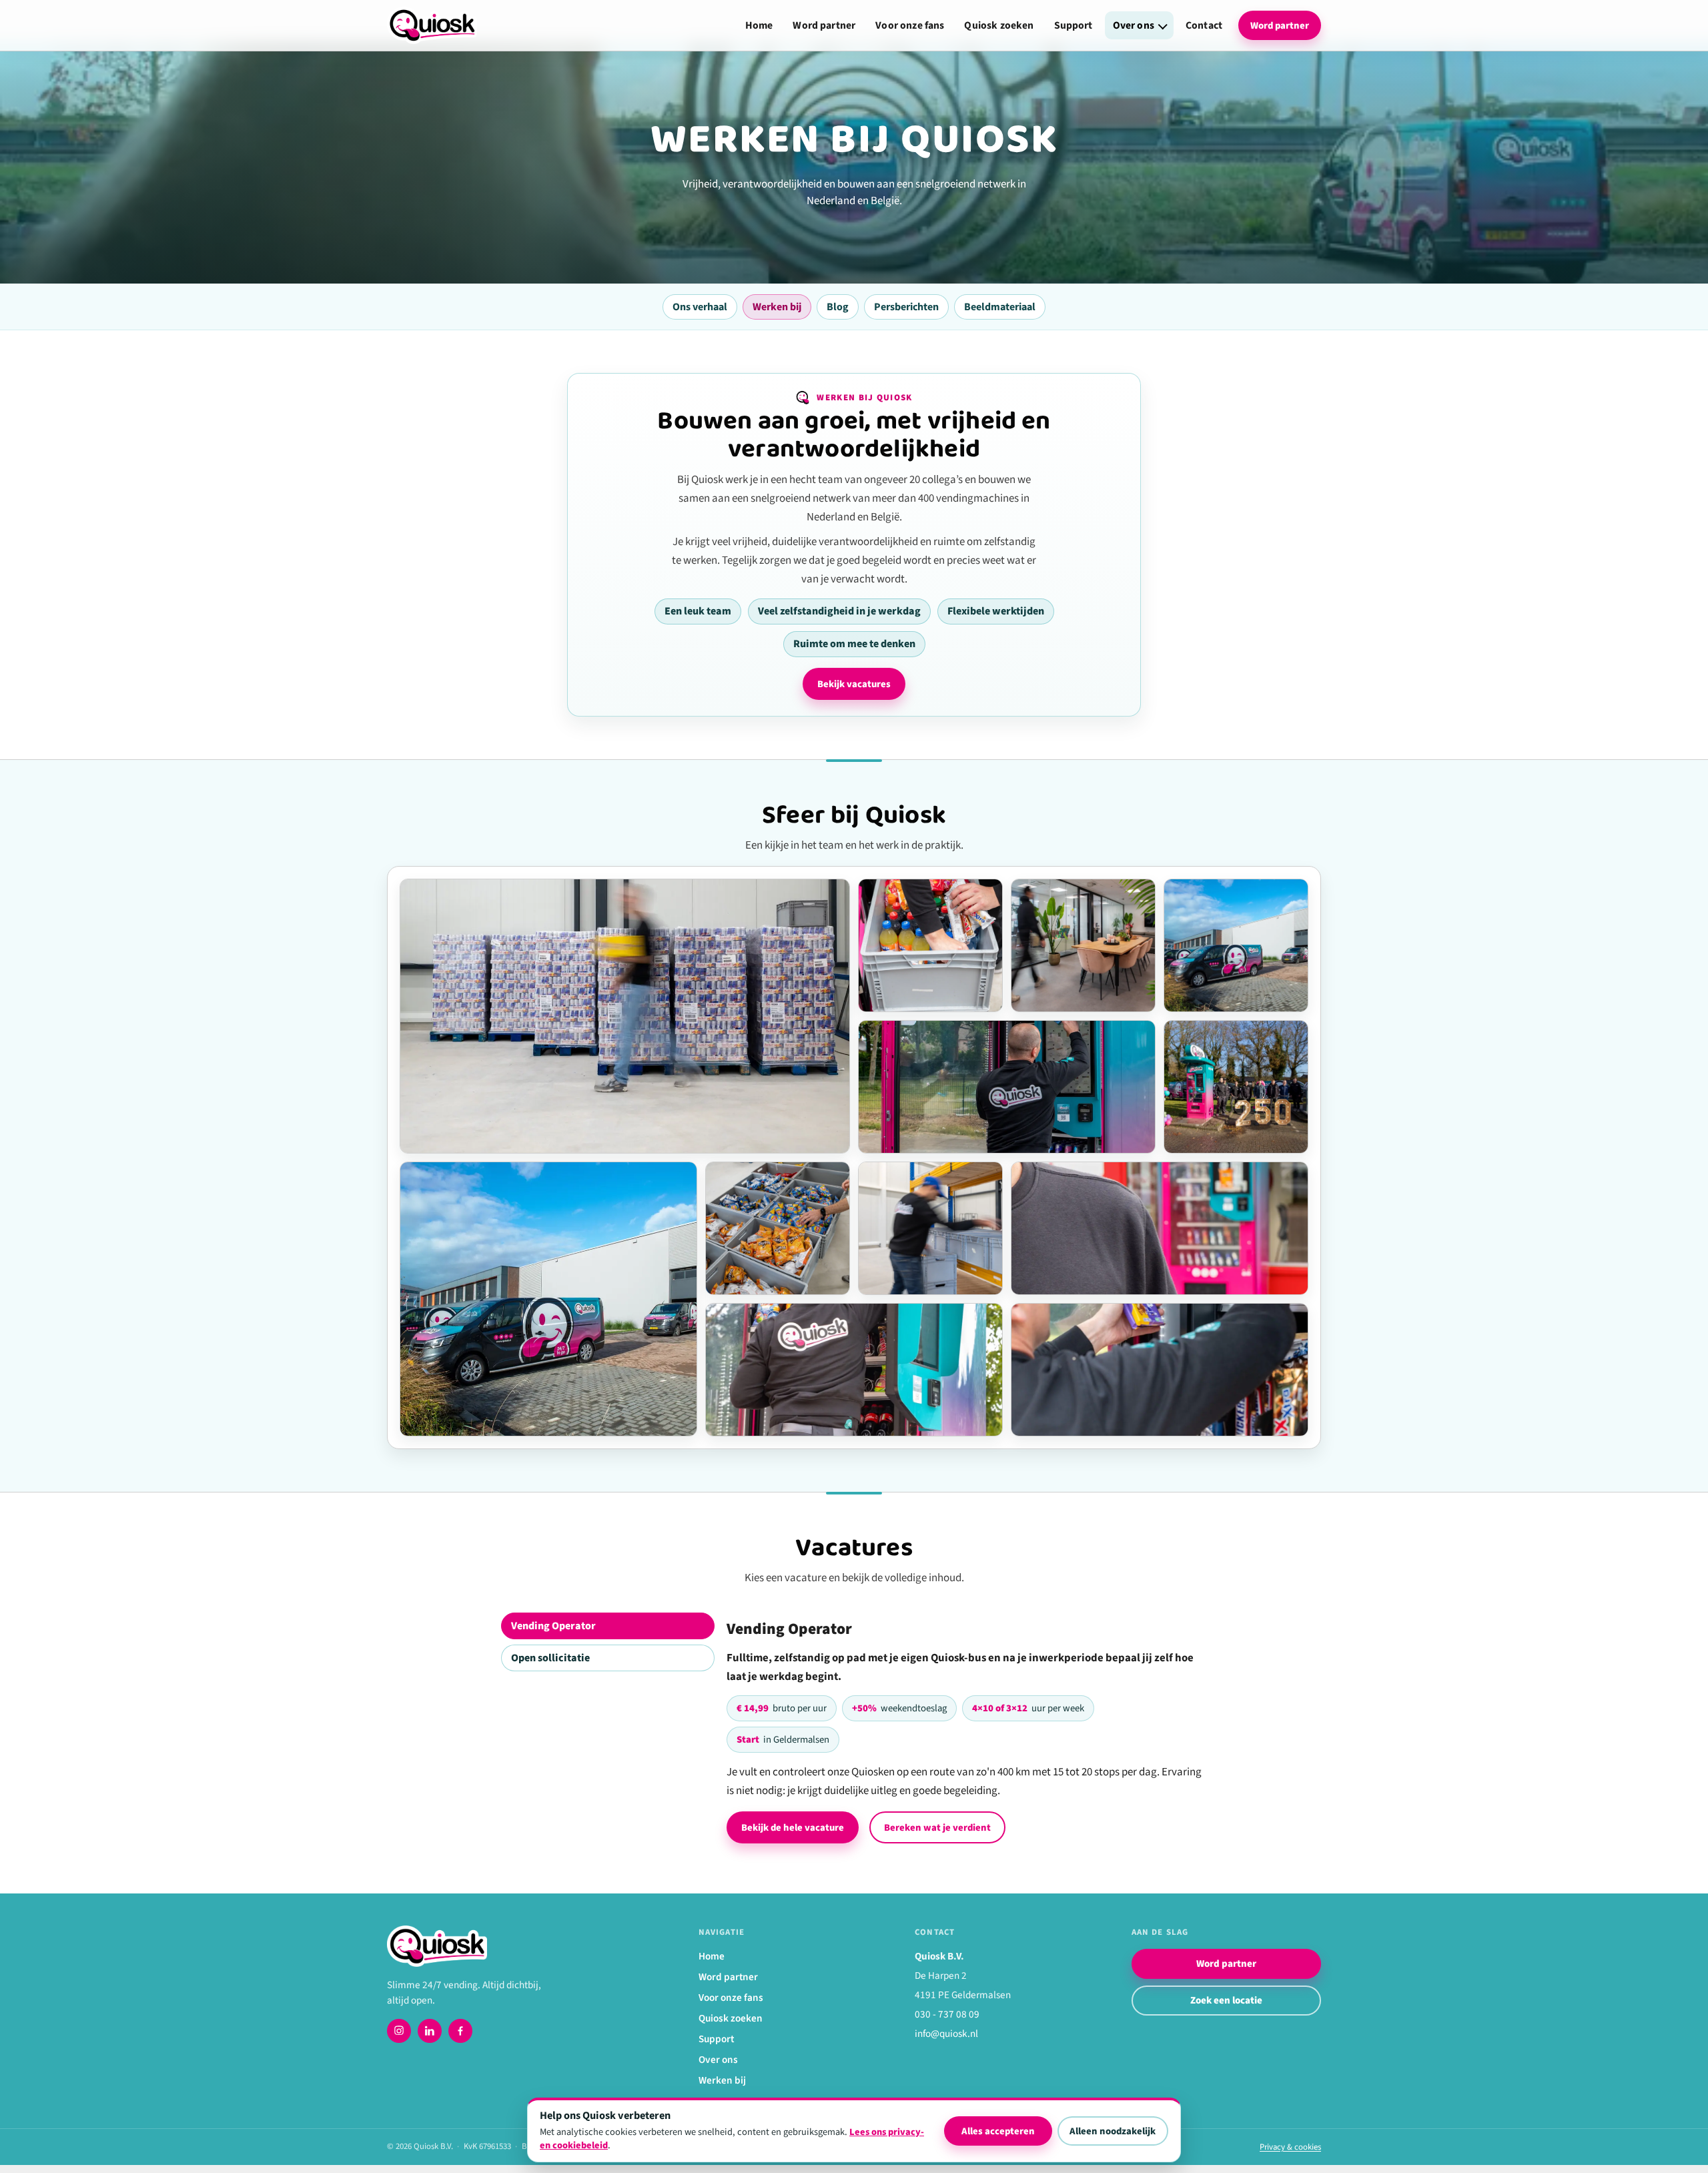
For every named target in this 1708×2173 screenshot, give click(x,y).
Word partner (824, 25)
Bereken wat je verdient (937, 1828)
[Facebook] (460, 2031)
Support (1074, 25)
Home (759, 25)
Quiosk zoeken (999, 25)
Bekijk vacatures (854, 684)
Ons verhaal (700, 307)
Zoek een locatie (1226, 2001)
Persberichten (906, 307)
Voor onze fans (910, 25)
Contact (1204, 25)
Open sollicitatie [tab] (550, 1658)
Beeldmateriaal (1000, 307)
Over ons (1134, 25)
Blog (838, 307)
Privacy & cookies (1290, 2147)
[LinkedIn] (430, 2031)
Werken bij (777, 307)
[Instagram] (399, 2031)
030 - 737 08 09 (947, 2014)
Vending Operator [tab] (553, 1626)
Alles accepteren (998, 2131)
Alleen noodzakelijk (1113, 2131)
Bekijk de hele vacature (793, 1828)
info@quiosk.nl (946, 2034)
